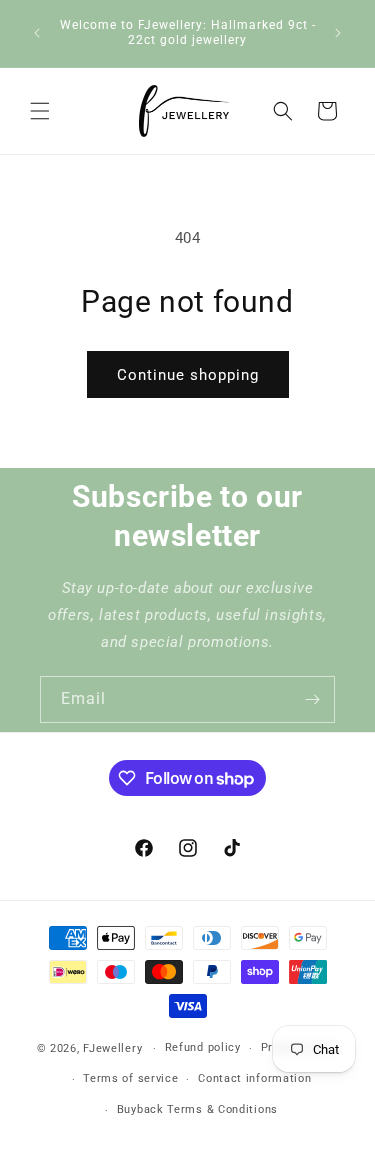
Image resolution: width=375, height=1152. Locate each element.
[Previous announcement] (37, 33)
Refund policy (203, 1047)
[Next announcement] (338, 33)
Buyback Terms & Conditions (197, 1109)
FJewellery (112, 1048)
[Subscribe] (312, 699)
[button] (40, 111)
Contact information (254, 1078)
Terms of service (130, 1078)
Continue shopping (188, 375)
